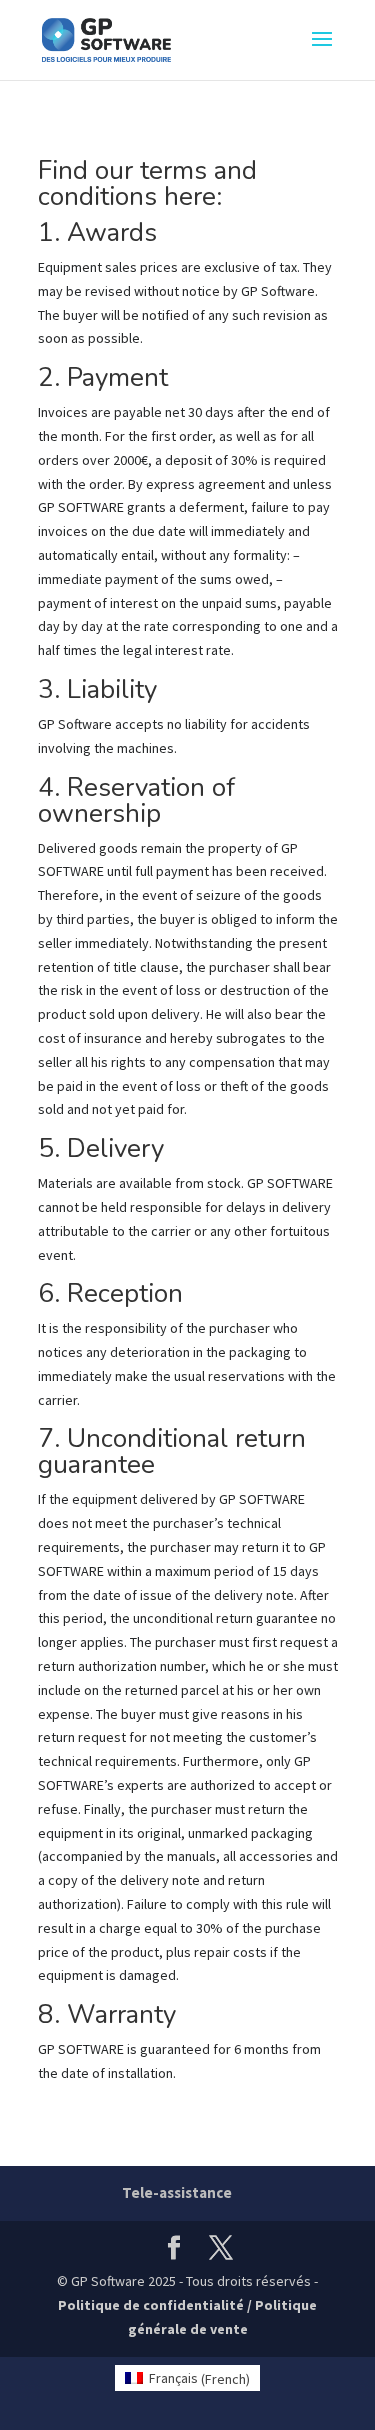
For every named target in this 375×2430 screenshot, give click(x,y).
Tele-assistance (177, 2192)
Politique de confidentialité (151, 2305)
